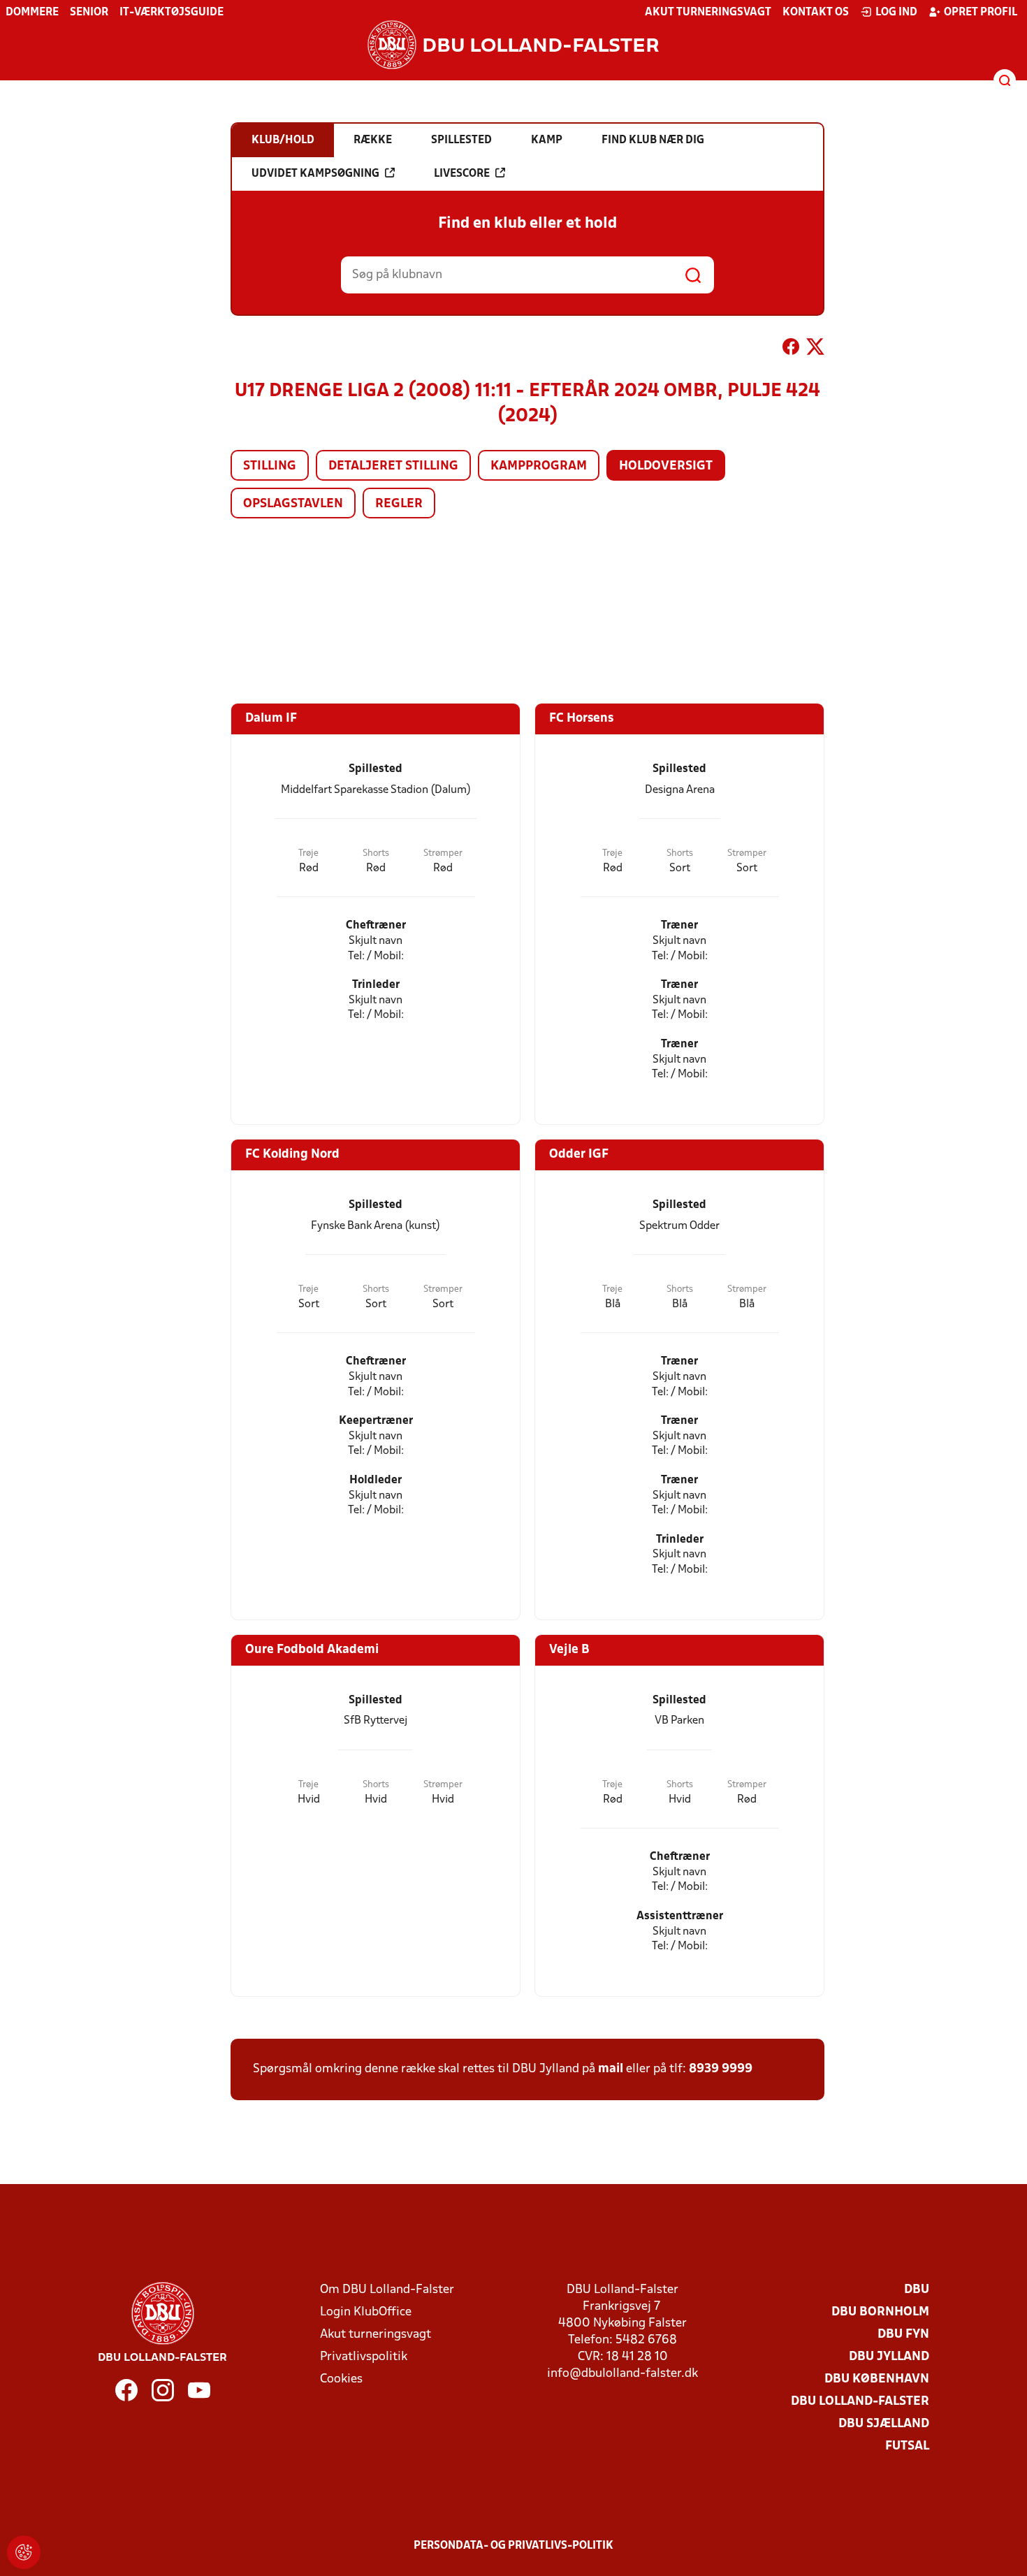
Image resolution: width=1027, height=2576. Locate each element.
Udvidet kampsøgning (315, 174)
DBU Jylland (889, 2357)
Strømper (443, 853)
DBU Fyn (903, 2335)
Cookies (341, 2379)
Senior (89, 13)
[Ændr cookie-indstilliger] (24, 2552)
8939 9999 (721, 2069)
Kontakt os (816, 13)
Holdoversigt (666, 466)
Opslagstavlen (293, 504)
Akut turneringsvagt (708, 13)
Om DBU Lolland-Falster (387, 2290)
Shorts (376, 853)
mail (611, 2069)
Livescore (462, 174)
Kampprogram (539, 466)
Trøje (308, 853)
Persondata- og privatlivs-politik (513, 2546)
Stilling (270, 466)
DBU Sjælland (884, 2424)
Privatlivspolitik (364, 2357)
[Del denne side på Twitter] (815, 349)
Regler (399, 504)
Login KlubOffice (366, 2312)
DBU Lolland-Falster (860, 2402)
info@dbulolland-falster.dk (622, 2374)
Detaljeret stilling (393, 466)
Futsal (907, 2446)
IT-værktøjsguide (172, 13)
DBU (917, 2290)
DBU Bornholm (880, 2312)
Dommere (32, 13)
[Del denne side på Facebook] (791, 349)
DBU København (877, 2379)
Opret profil (981, 13)
